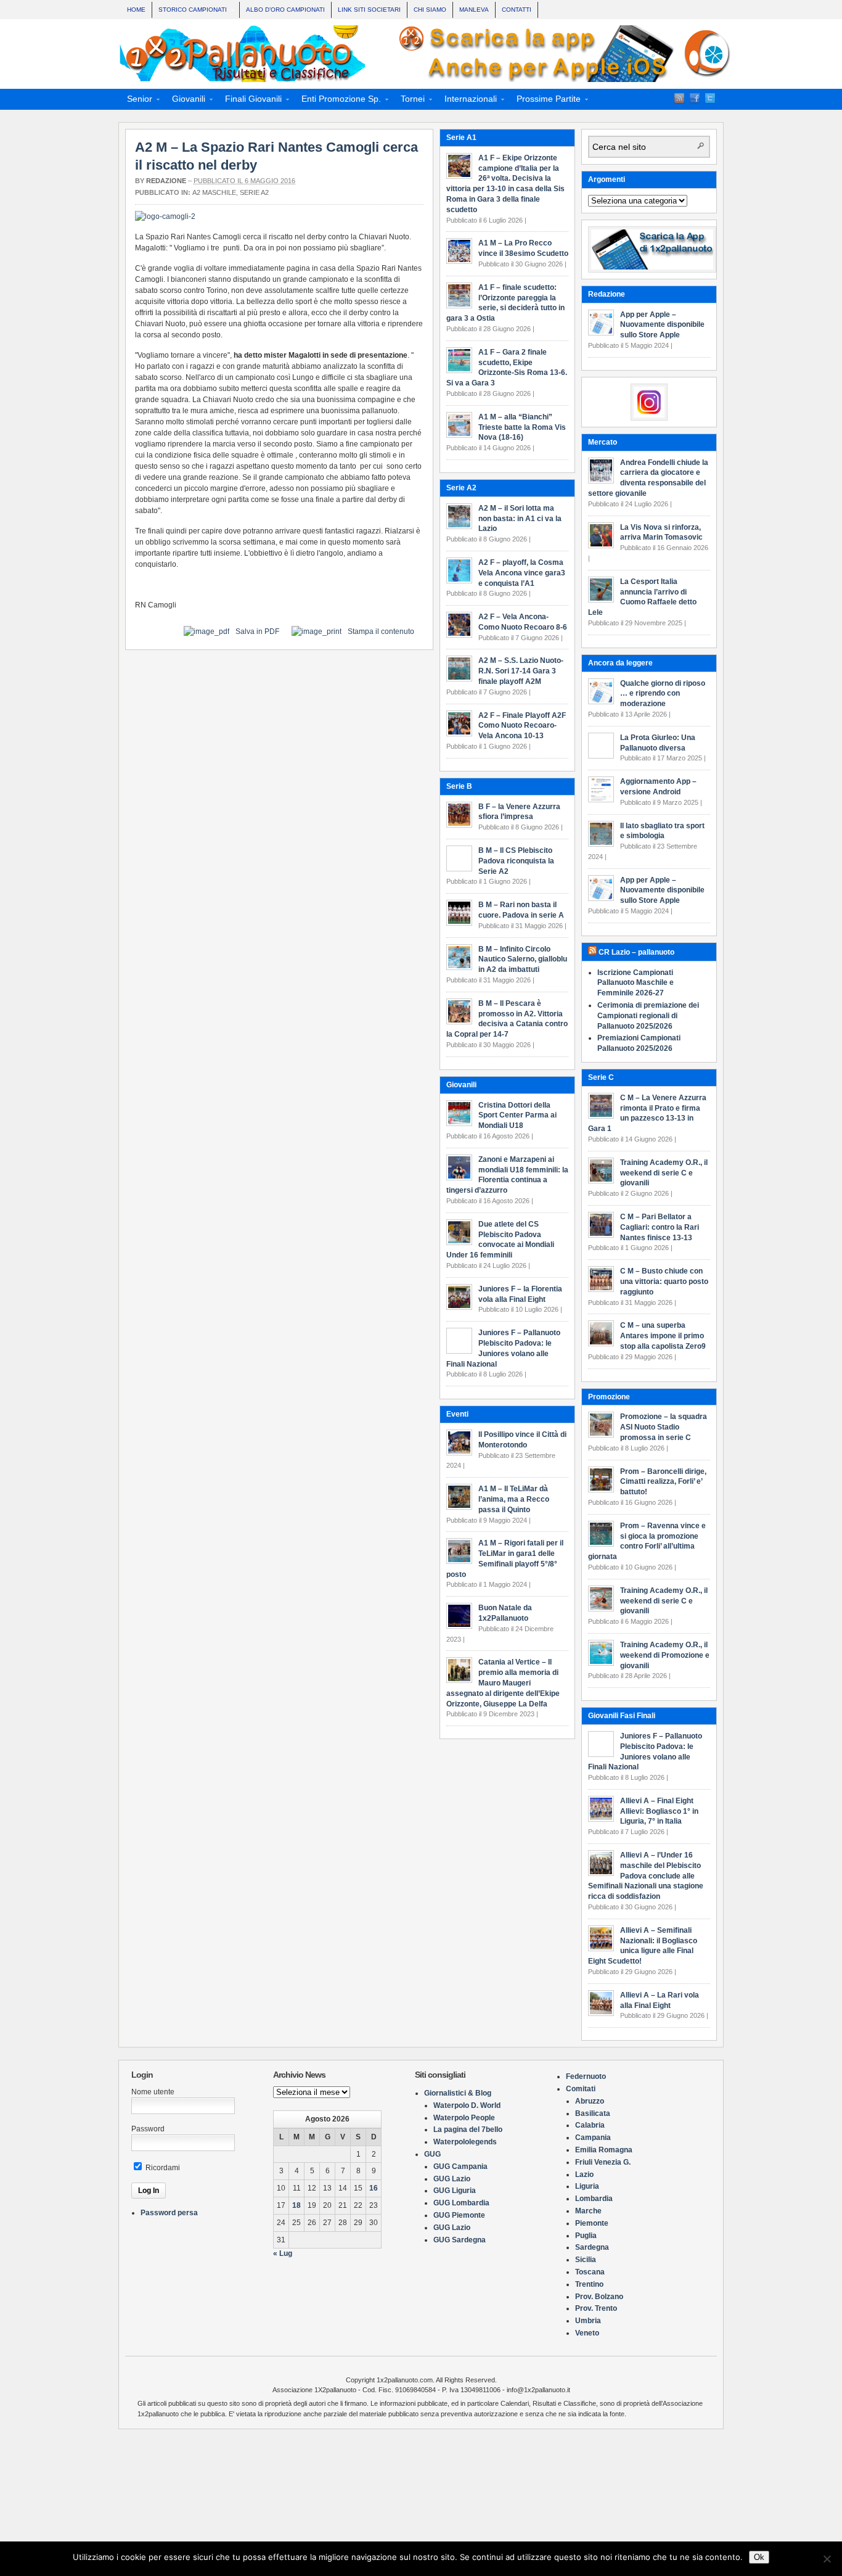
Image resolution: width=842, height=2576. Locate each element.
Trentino (589, 2284)
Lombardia (594, 2199)
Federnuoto (586, 2076)
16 (374, 2188)
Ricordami (162, 2168)
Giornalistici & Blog (458, 2093)
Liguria (587, 2186)
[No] (827, 2559)
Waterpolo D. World (467, 2105)
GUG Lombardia (461, 2203)
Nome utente (153, 2092)
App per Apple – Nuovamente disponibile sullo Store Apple (662, 325)
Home (136, 10)
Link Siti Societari (369, 10)
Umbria (588, 2321)
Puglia (586, 2236)
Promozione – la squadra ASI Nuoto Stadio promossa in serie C (664, 1427)
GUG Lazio (452, 2179)
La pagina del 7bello (468, 2130)
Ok (759, 2557)
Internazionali (467, 101)
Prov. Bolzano (599, 2297)
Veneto (587, 2333)
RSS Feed (679, 98)
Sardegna (592, 2247)
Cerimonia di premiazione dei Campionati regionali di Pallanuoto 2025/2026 (648, 1016)
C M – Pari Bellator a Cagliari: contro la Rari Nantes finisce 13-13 (660, 1227)
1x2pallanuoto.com (427, 54)
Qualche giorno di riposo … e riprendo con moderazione (663, 694)
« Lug (283, 2253)
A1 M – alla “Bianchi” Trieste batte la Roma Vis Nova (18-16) (522, 427)
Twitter (710, 98)
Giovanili (185, 101)
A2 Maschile (214, 192)
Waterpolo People (464, 2118)
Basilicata (593, 2113)
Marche (588, 2211)
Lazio (584, 2175)
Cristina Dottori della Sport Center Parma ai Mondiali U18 (517, 1116)
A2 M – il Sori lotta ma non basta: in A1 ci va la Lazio (520, 519)
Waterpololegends (465, 2142)
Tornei (409, 101)
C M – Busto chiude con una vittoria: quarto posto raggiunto (664, 1282)
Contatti (517, 10)
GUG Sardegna (460, 2240)
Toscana (590, 2272)
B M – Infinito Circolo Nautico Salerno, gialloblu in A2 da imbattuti (523, 960)
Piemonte (592, 2223)
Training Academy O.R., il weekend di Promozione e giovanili (665, 1655)
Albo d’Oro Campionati (285, 10)
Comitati (581, 2089)
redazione (166, 181)
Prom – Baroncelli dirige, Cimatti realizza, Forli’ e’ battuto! (663, 1482)
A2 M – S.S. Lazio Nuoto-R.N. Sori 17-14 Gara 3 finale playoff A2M (521, 671)
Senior (136, 101)
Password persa (169, 2213)
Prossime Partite (545, 101)
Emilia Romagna (604, 2150)
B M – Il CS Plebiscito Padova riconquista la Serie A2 (516, 861)
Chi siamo (430, 10)
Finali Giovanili (250, 101)
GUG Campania (460, 2167)
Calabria (590, 2125)
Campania (593, 2138)
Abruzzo (590, 2101)
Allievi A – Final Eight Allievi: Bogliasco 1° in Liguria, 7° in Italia (659, 1811)
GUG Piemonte (459, 2215)
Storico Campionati (190, 11)
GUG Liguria (455, 2191)
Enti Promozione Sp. (337, 101)
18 (296, 2205)
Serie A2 (254, 192)
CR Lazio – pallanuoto (636, 952)
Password (148, 2129)
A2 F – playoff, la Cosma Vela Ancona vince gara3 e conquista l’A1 (522, 573)
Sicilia (586, 2260)
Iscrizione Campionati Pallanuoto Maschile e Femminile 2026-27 (636, 983)
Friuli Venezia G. (603, 2162)
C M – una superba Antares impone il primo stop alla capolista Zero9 (663, 1336)
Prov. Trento (596, 2308)
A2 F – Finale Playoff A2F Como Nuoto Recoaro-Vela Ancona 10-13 (522, 726)
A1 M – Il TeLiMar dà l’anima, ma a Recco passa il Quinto (514, 1499)
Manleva (474, 10)
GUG (432, 2154)
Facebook (695, 98)
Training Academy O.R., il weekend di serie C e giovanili (664, 1173)
